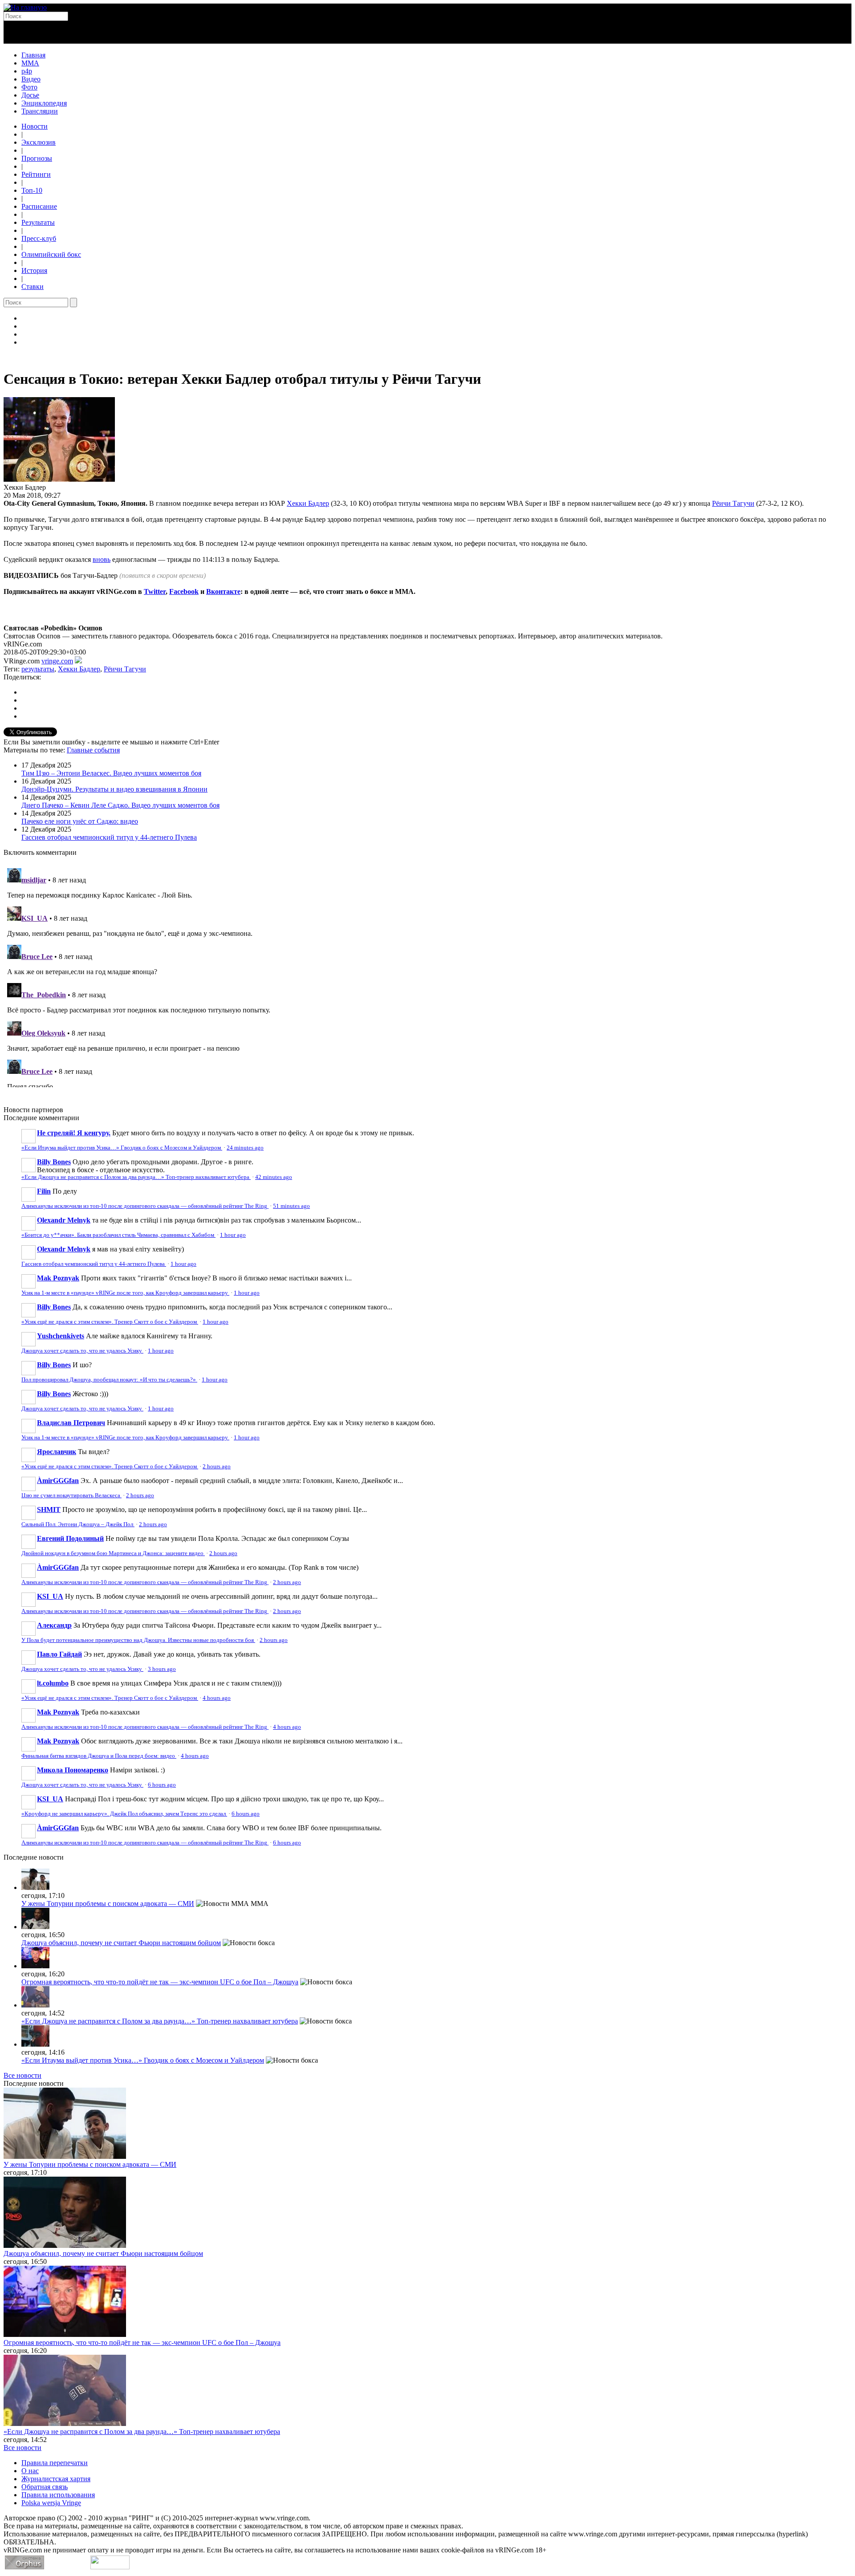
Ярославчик (57, 1452)
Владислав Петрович (71, 1423)
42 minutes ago (274, 1177)
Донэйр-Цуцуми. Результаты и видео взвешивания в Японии (114, 789)
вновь (102, 559)
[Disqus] (427, 976)
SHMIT (49, 1509)
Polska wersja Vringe (51, 2503)
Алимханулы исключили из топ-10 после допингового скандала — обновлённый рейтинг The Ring (145, 1206)
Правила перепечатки (55, 2463)
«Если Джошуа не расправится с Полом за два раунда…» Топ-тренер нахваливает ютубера (136, 1177)
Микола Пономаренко (73, 1770)
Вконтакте (223, 591)
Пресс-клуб (39, 238)
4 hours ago (217, 1698)
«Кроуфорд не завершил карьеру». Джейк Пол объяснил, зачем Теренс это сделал (124, 1814)
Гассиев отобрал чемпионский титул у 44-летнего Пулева (109, 837)
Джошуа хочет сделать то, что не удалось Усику (82, 1351)
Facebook (184, 591)
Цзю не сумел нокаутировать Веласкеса (71, 1495)
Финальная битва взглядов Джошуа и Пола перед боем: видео (99, 1756)
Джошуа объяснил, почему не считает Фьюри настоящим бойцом (121, 1943)
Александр (54, 1625)
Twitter (155, 591)
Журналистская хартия (56, 2479)
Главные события (93, 750)
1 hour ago (233, 1235)
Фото (29, 87)
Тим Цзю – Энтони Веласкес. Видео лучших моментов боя (111, 773)
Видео (31, 79)
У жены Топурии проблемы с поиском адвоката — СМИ (108, 1904)
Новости (35, 126)
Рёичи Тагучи (733, 503)
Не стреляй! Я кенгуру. (74, 1133)
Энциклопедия (44, 103)
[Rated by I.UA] (110, 2567)
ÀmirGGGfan (58, 1481)
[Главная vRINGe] (25, 7)
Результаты (38, 222)
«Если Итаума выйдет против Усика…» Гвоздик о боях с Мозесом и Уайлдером (122, 1148)
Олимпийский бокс (51, 254)
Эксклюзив (39, 142)
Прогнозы (37, 158)
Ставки (33, 286)
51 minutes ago (291, 1206)
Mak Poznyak (58, 1278)
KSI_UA (50, 1596)
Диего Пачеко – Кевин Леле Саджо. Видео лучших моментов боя (120, 805)
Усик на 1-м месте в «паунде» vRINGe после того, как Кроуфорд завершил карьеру (125, 1293)
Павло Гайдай (59, 1654)
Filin (44, 1191)
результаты (38, 669)
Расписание (39, 206)
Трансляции (40, 111)
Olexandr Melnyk (64, 1220)
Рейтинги (36, 174)
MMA (30, 63)
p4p (27, 71)
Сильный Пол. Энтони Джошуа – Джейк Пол (78, 1524)
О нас (30, 2471)
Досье (30, 95)
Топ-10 (32, 190)
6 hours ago (162, 1785)
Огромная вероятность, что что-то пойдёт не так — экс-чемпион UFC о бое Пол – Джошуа (160, 1982)
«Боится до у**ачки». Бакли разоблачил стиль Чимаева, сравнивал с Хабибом (118, 1235)
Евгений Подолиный (70, 1538)
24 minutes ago (245, 1148)
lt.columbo (53, 1683)
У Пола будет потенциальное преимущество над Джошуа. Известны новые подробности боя (138, 1640)
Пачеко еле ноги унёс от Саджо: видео (80, 821)
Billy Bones (54, 1162)
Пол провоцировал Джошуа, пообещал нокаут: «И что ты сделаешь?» (109, 1380)
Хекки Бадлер (308, 503)
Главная (33, 55)
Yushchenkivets (61, 1336)
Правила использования (58, 2495)
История (34, 270)
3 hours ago (162, 1669)
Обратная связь (45, 2487)
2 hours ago (217, 1467)
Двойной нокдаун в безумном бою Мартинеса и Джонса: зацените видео (113, 1553)
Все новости (22, 2075)
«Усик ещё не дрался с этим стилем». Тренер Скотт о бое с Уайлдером (110, 1322)
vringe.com (57, 661)
